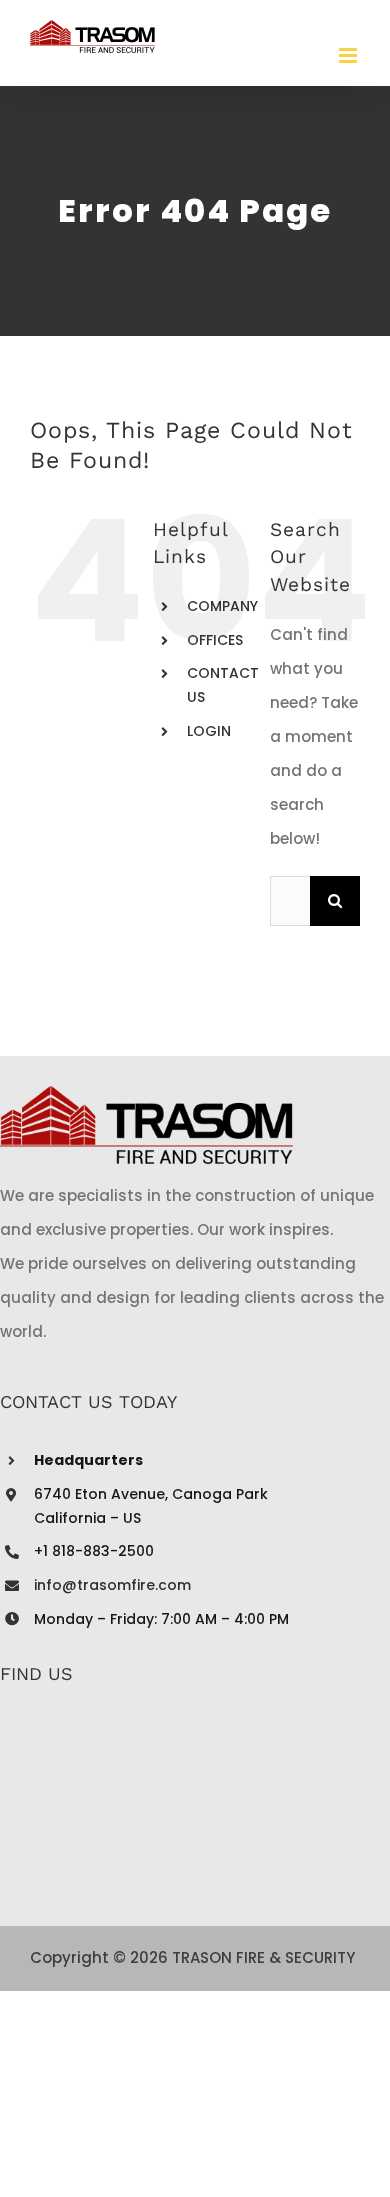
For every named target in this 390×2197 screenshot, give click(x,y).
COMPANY (222, 606)
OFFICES (215, 640)
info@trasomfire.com (112, 1585)
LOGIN (209, 731)
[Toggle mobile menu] (349, 55)
